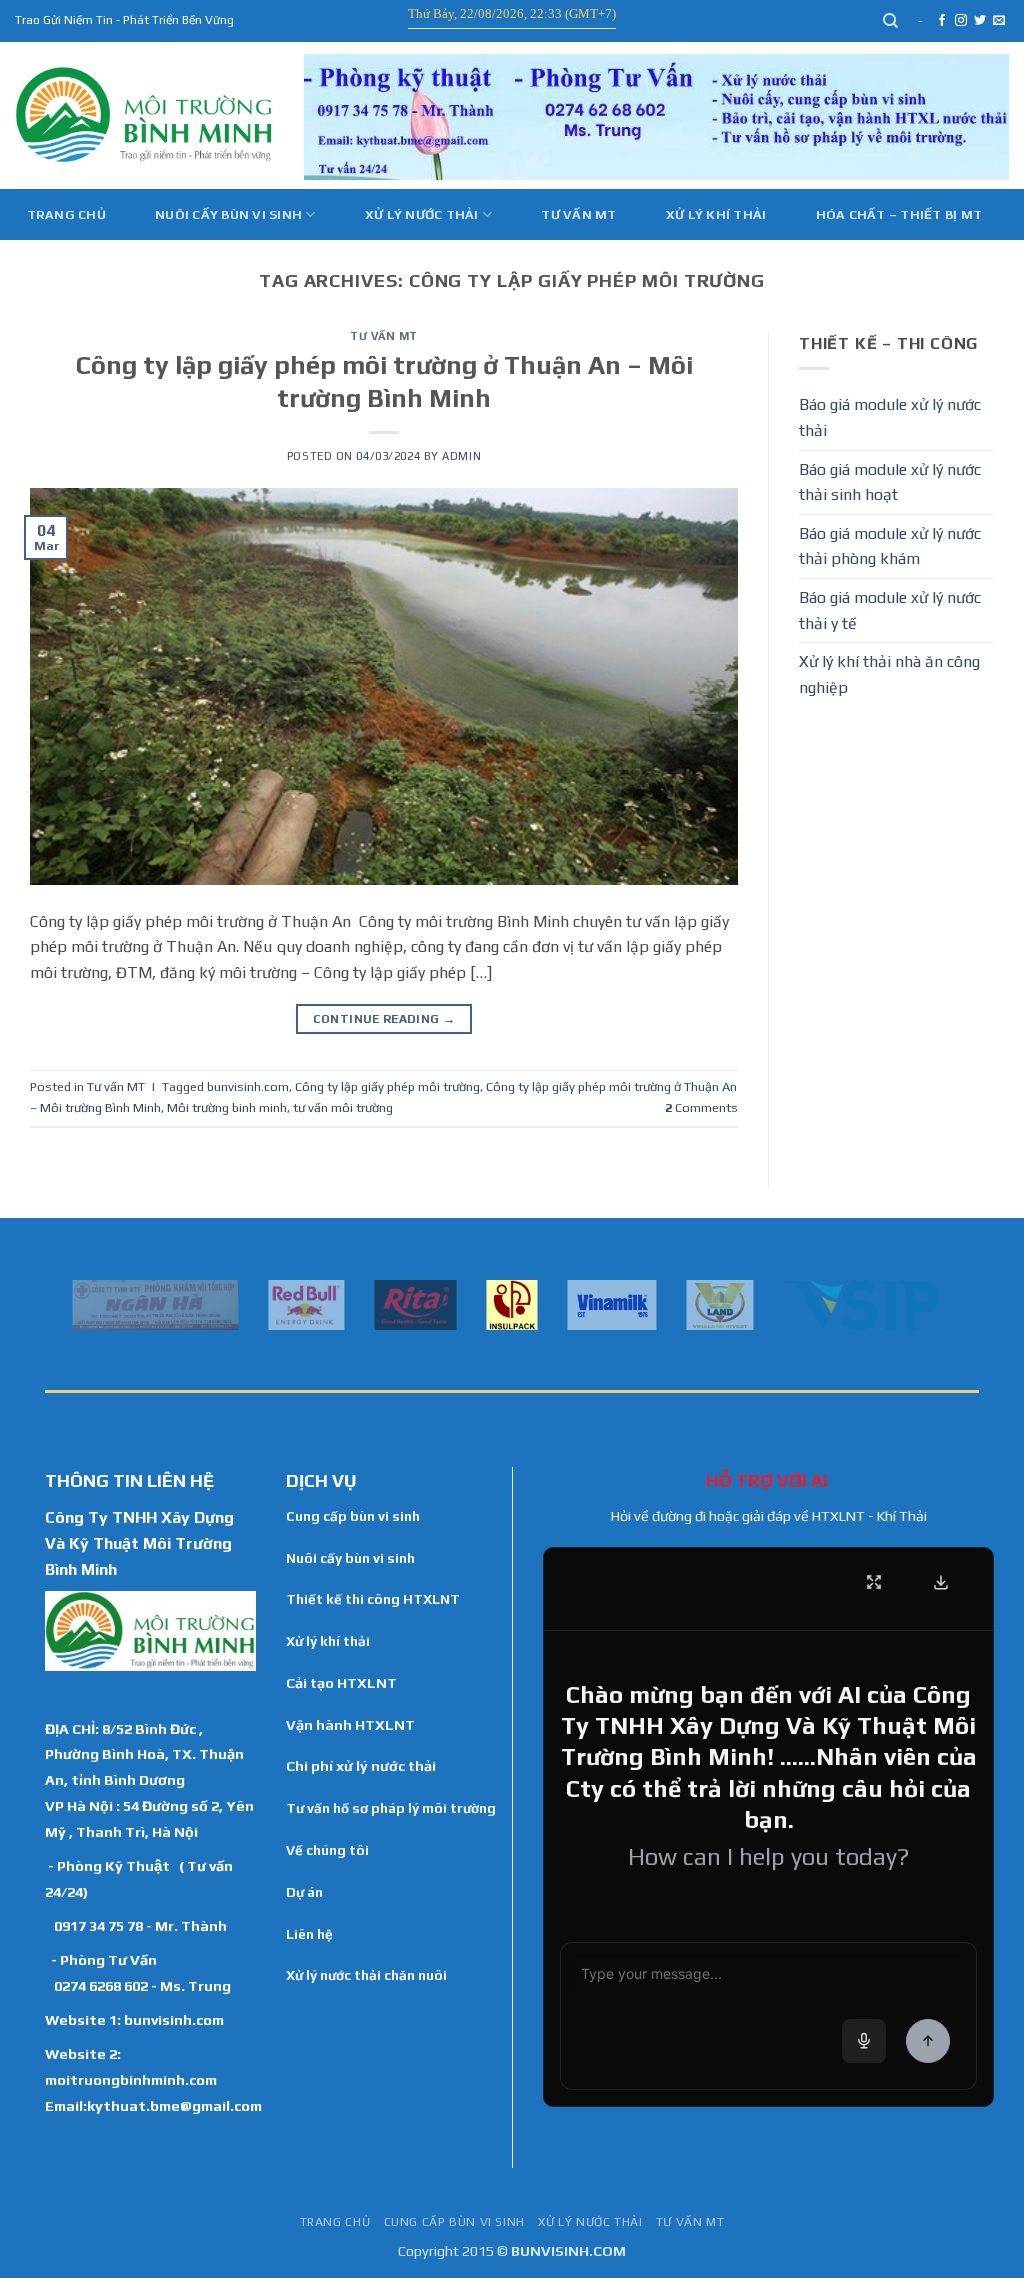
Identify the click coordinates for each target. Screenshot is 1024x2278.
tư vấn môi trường (343, 1107)
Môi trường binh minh (227, 1107)
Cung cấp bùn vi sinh (353, 1516)
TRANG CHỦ (335, 2222)
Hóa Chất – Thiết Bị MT (899, 214)
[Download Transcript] (941, 1582)
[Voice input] (864, 2041)
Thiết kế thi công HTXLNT (373, 1599)
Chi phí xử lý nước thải (361, 1766)
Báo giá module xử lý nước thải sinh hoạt (890, 482)
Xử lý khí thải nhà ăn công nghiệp (889, 674)
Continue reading (384, 1019)
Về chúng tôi (327, 1850)
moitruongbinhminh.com (131, 2079)
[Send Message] (928, 2041)
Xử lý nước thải (422, 214)
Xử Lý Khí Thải (716, 214)
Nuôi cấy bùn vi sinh (228, 214)
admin (461, 456)
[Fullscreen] (874, 1582)
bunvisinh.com (248, 1086)
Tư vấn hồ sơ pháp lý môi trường (391, 1808)
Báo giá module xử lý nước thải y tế (890, 610)
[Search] (891, 21)
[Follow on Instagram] (961, 21)
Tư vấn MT (578, 214)
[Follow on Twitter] (980, 21)
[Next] (968, 1303)
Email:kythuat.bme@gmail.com (153, 2105)
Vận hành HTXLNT (350, 1725)
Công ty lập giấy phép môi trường (387, 1086)
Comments (701, 1107)
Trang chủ (66, 214)
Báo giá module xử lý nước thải (890, 417)
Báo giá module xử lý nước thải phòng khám (890, 546)
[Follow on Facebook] (942, 21)
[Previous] (56, 1303)
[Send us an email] (999, 21)
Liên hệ (309, 1934)
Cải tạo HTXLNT (341, 1683)
